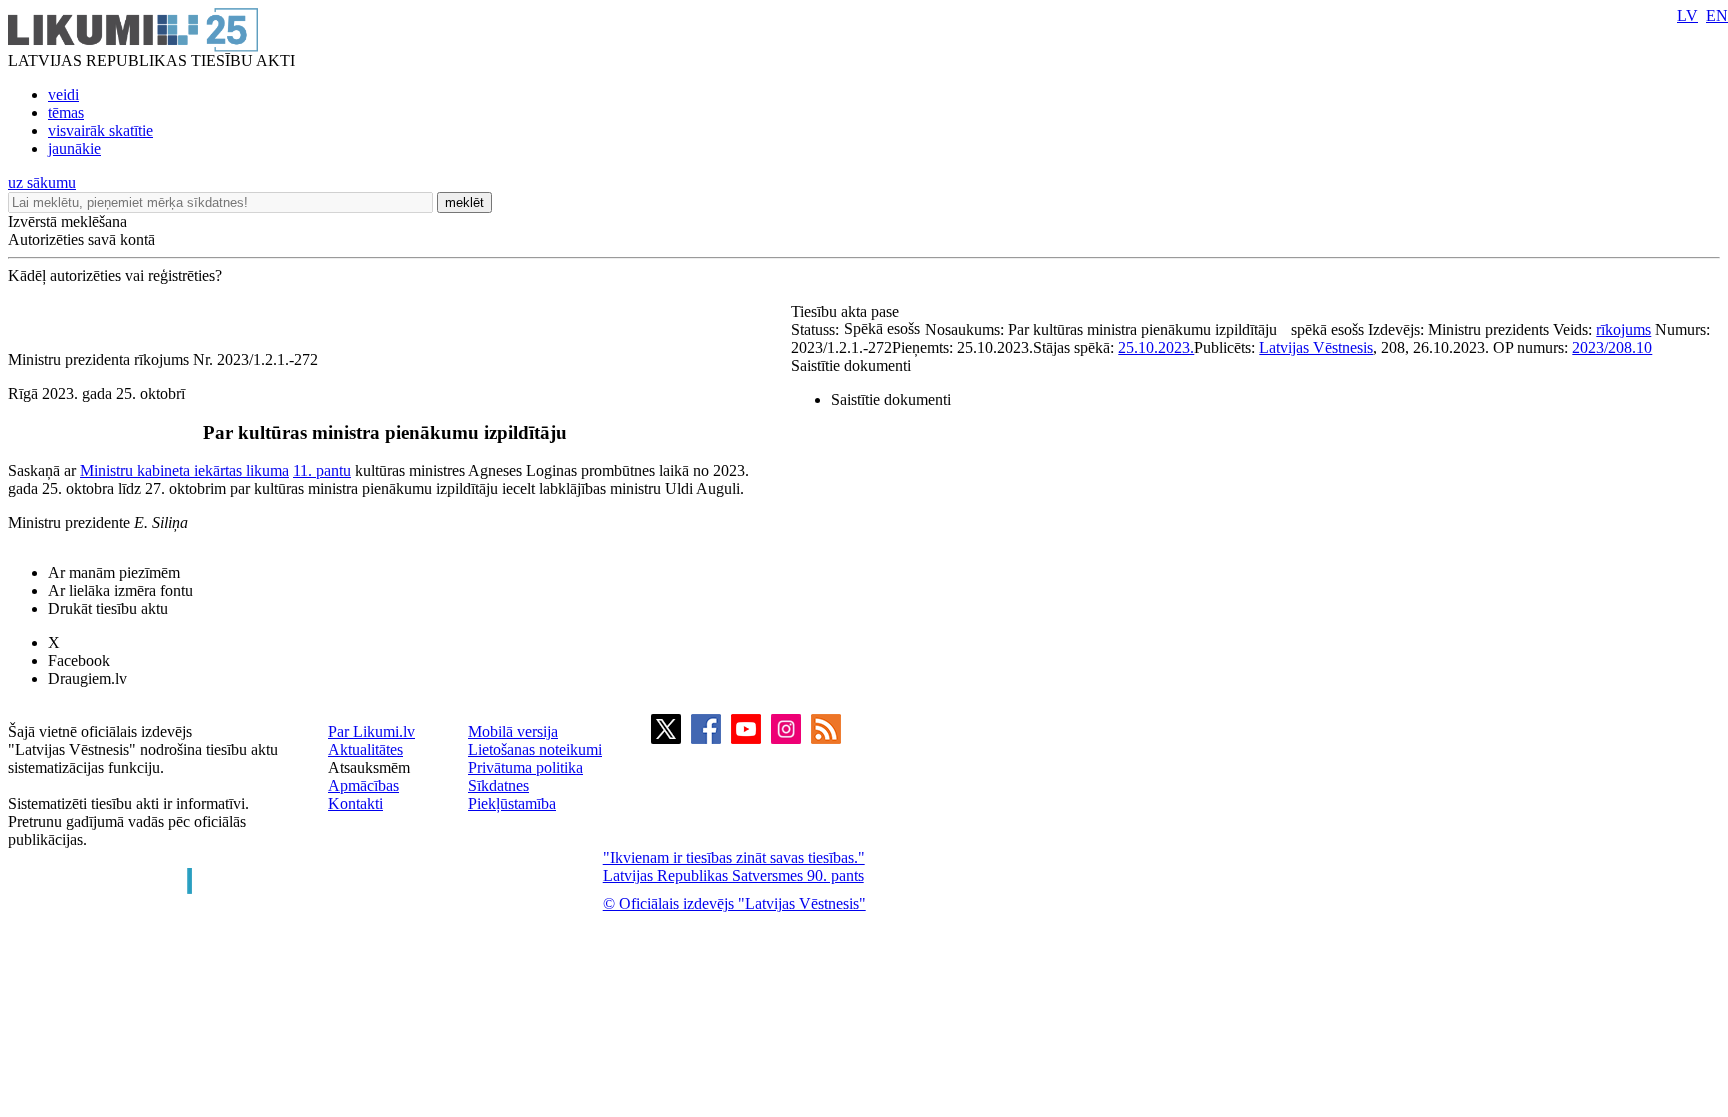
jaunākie (74, 148)
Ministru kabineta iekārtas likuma (184, 470)
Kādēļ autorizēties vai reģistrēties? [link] (115, 275)
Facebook (79, 660)
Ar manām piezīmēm (114, 572)
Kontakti (355, 803)
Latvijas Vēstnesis (1316, 347)
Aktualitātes (365, 749)
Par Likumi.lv (371, 731)
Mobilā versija (513, 731)
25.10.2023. (1156, 347)
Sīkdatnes (498, 785)
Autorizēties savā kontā (81, 239)
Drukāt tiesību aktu (108, 608)
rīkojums (1623, 329)
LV (1687, 15)
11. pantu (322, 470)
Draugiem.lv (87, 678)
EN (1717, 15)
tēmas (66, 112)
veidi (63, 94)
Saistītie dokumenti (851, 365)
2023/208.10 (1612, 347)
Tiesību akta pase (847, 311)
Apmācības (363, 785)
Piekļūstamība (512, 803)
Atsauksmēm (369, 767)
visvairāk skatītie (100, 130)
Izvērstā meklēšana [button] (67, 221)
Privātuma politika (525, 767)
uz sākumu (42, 182)
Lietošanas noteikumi (535, 749)
